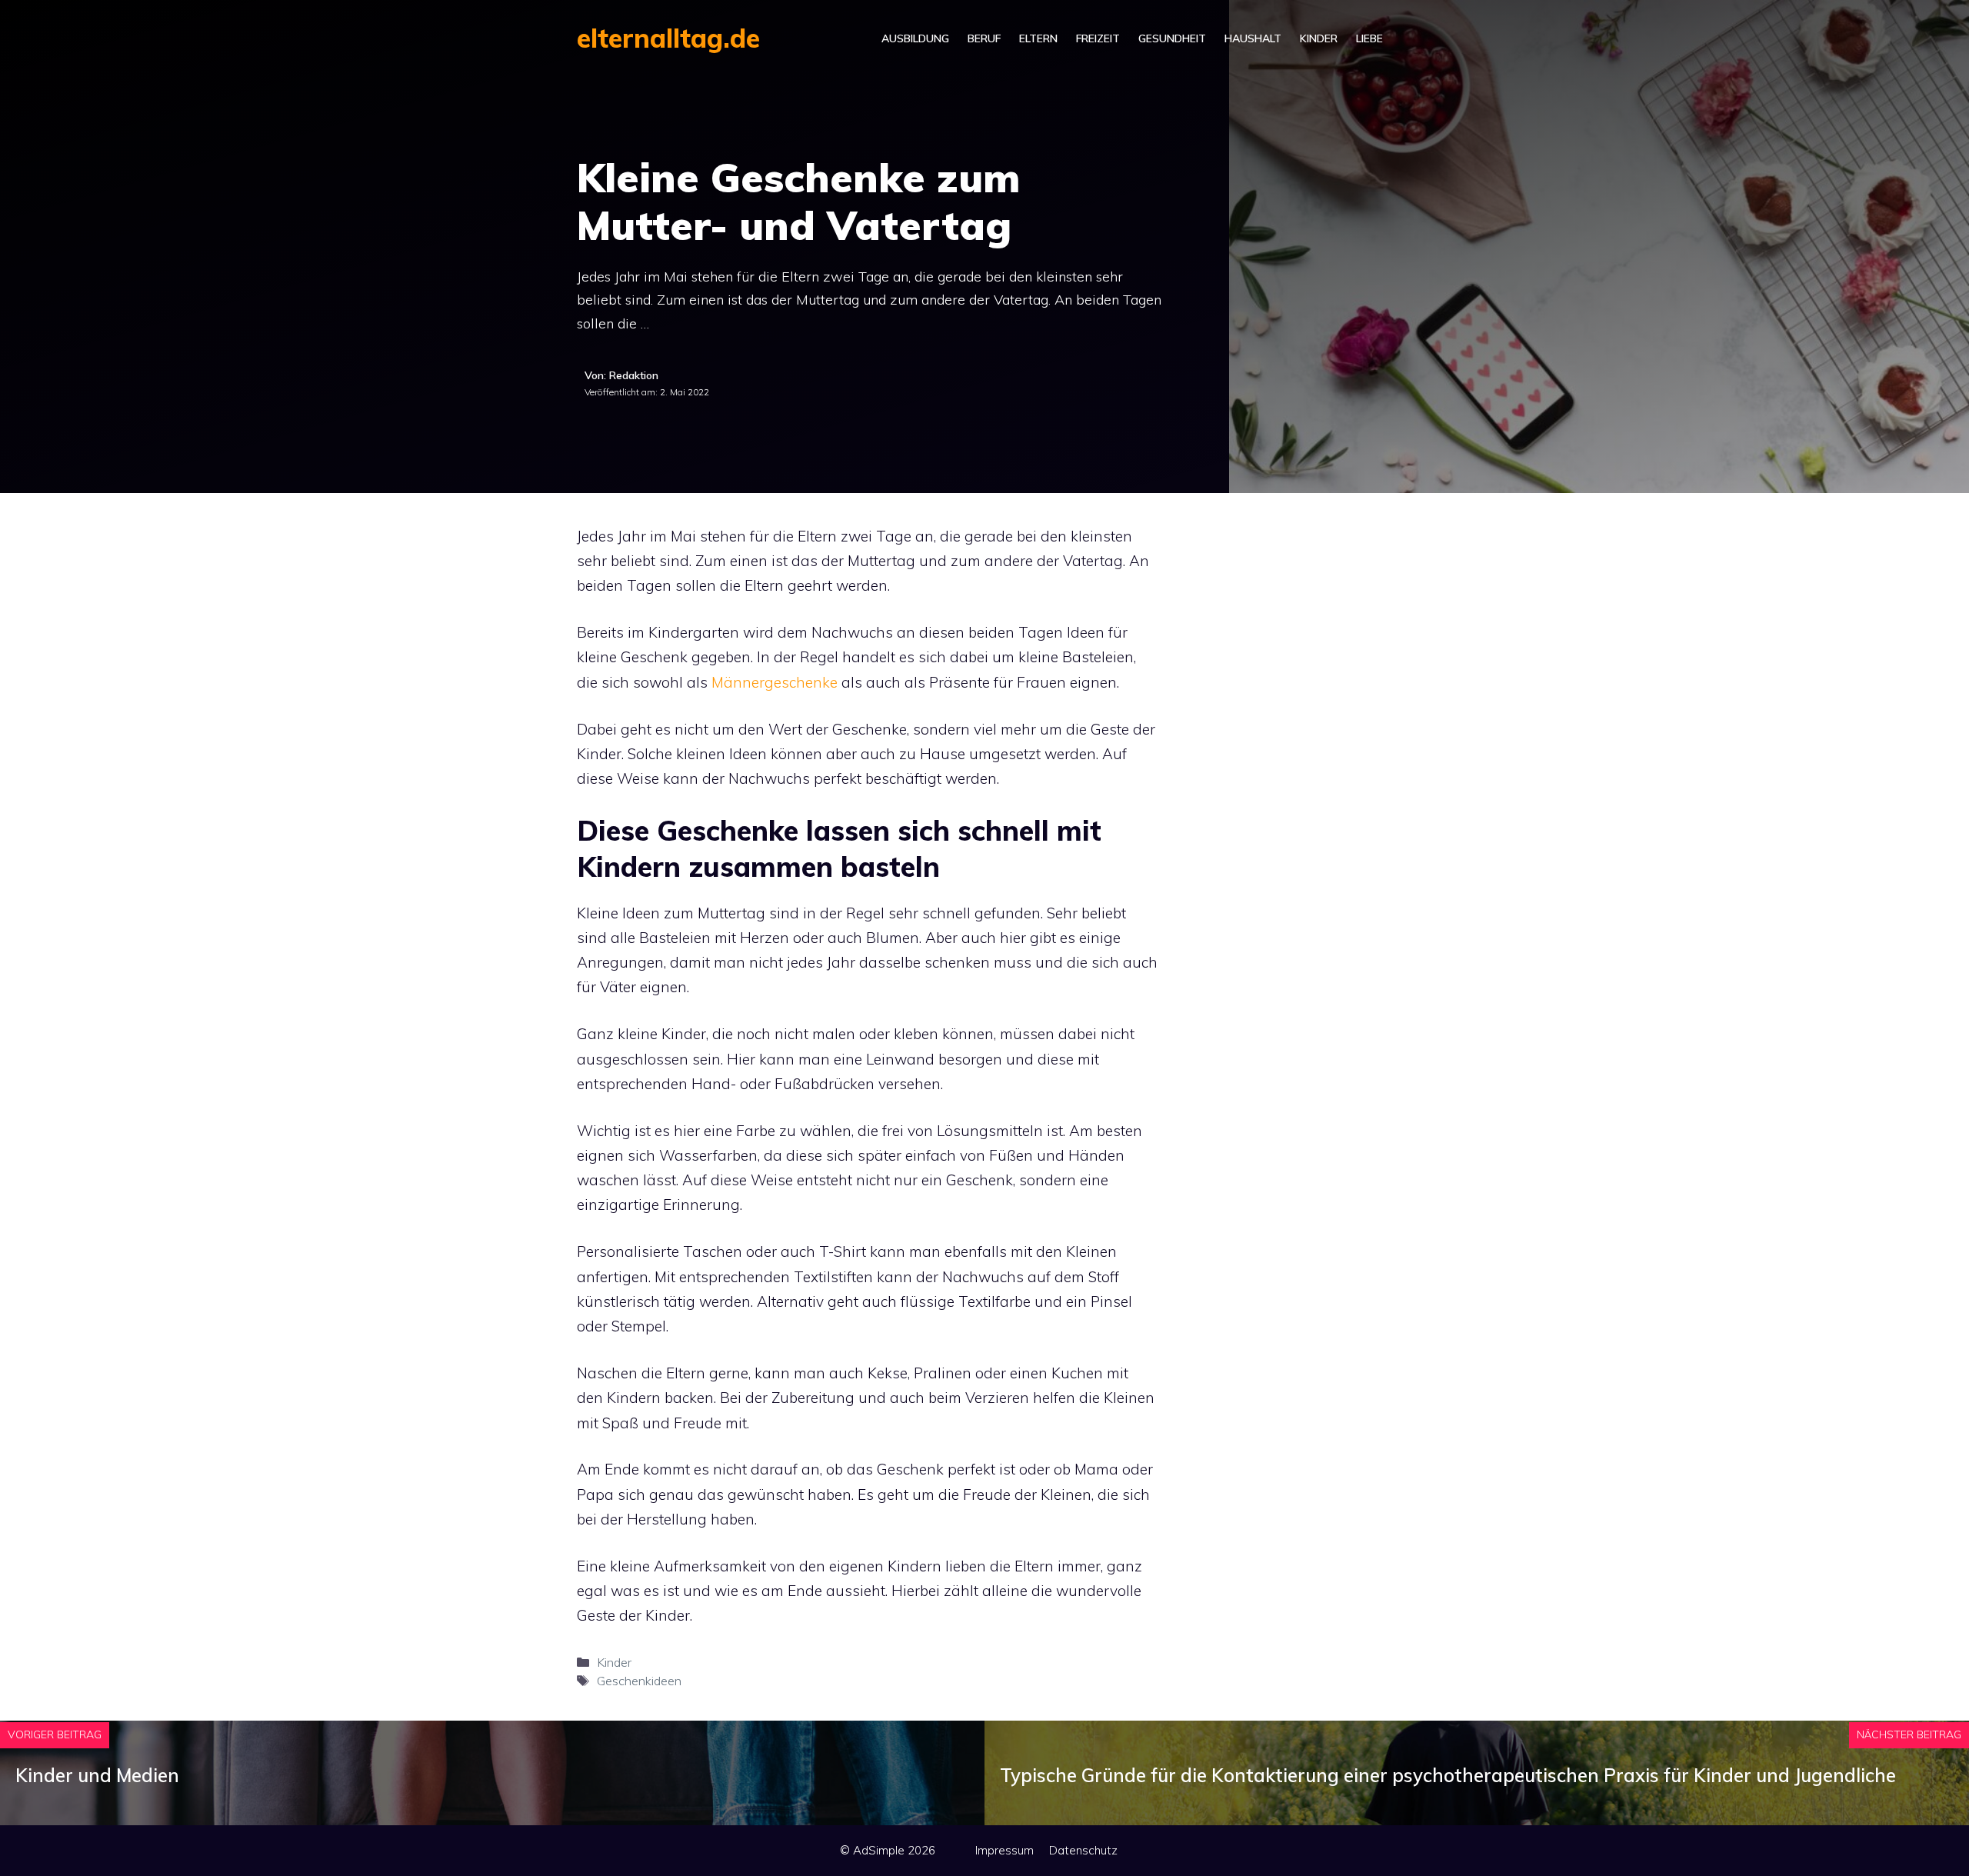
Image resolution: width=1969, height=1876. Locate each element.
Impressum (1004, 1850)
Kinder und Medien (97, 1775)
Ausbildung (915, 38)
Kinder (1319, 38)
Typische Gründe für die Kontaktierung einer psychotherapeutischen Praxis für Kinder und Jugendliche (1448, 1775)
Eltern (1038, 38)
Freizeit (1098, 38)
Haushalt (1253, 38)
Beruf (984, 38)
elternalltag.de (668, 38)
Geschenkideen (639, 1681)
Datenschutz (1083, 1850)
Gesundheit (1172, 38)
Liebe (1369, 38)
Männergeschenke (775, 682)
